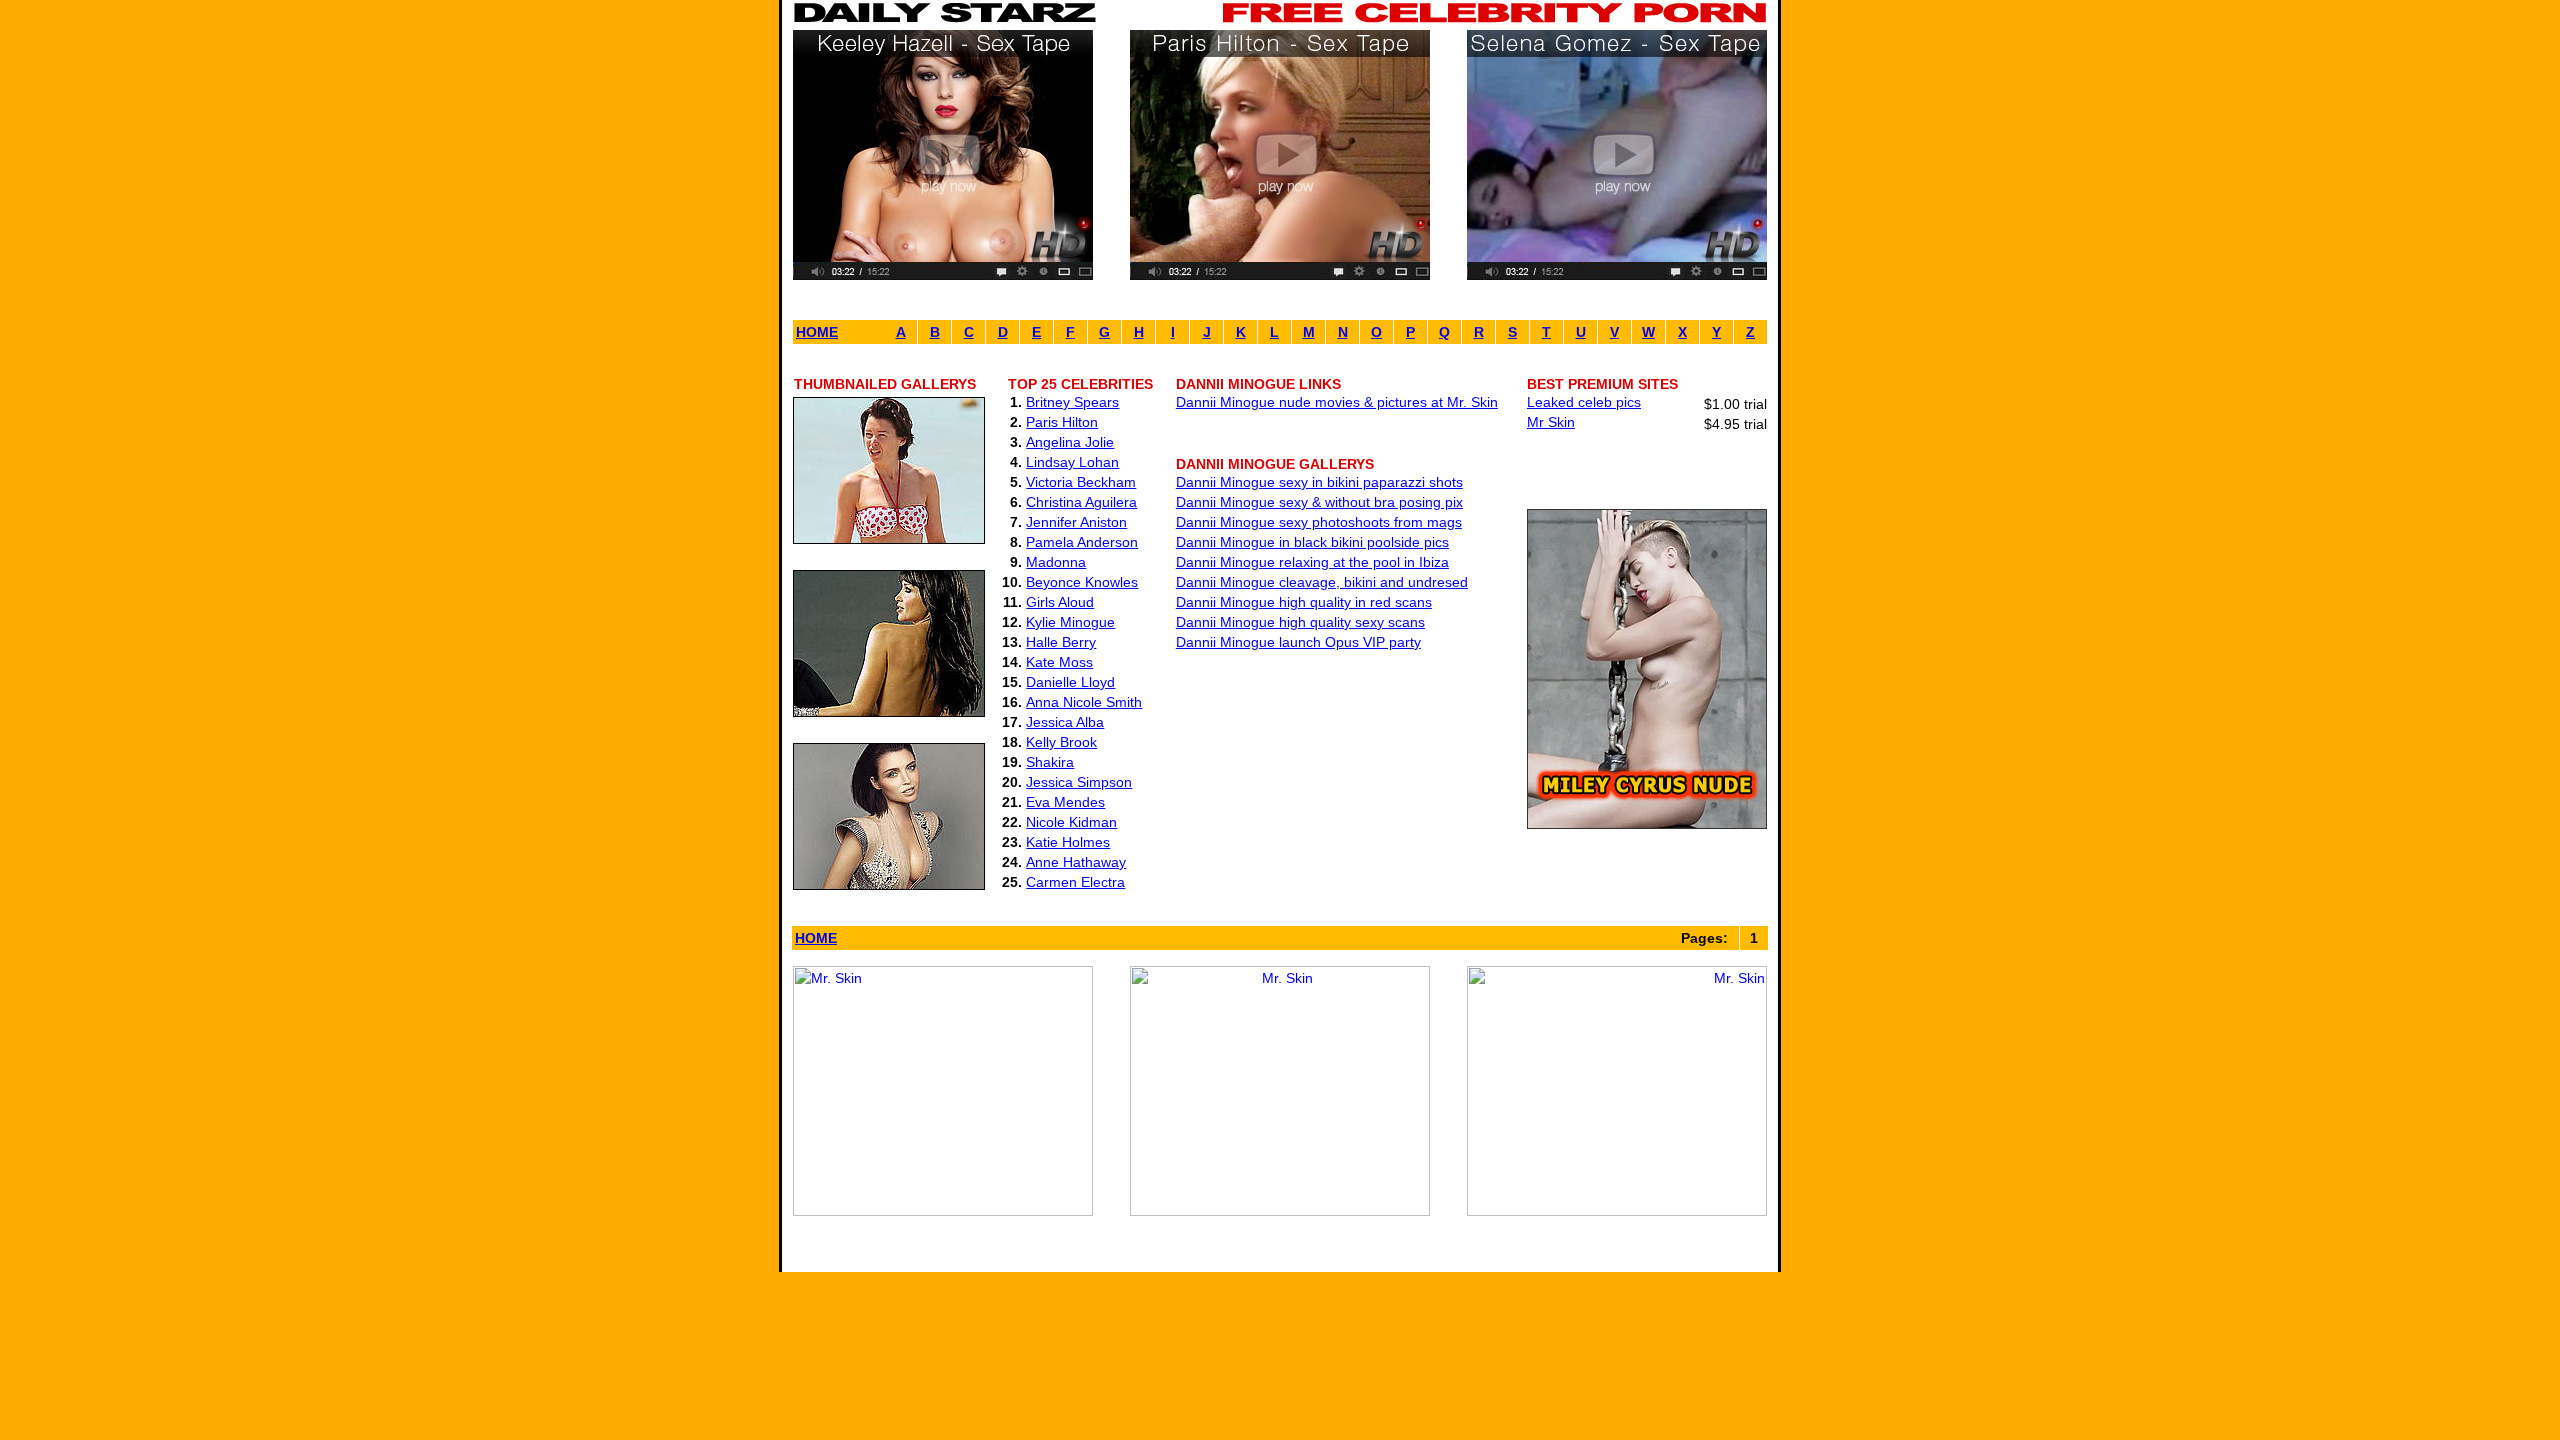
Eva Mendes (1065, 802)
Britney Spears (1072, 402)
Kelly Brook (1061, 742)
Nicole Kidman (1071, 822)
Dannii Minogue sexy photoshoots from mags (1319, 522)
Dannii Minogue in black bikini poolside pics (1312, 542)
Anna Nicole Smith (1084, 702)
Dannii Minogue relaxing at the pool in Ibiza (1312, 562)
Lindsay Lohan (1072, 462)
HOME (817, 332)
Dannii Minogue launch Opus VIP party (1298, 642)
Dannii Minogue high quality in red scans (1304, 602)
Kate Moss (1059, 662)
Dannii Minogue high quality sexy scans (1300, 622)
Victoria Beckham (1081, 482)
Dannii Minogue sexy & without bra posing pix (1319, 502)
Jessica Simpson (1079, 782)
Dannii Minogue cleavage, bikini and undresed (1322, 582)
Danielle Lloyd (1070, 682)
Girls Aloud (1060, 602)
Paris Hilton (1062, 422)
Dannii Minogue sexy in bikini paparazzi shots (1319, 482)
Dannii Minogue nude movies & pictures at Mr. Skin (1337, 402)
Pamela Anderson (1082, 542)
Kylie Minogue (1070, 622)
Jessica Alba (1065, 722)
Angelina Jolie (1070, 442)
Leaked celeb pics (1584, 402)
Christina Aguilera (1081, 502)
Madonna (1056, 562)
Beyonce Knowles (1082, 582)
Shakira (1050, 762)
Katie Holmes (1068, 842)
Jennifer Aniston (1076, 522)
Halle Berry (1061, 642)
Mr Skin (1551, 422)
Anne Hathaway (1076, 862)
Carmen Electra (1075, 882)
